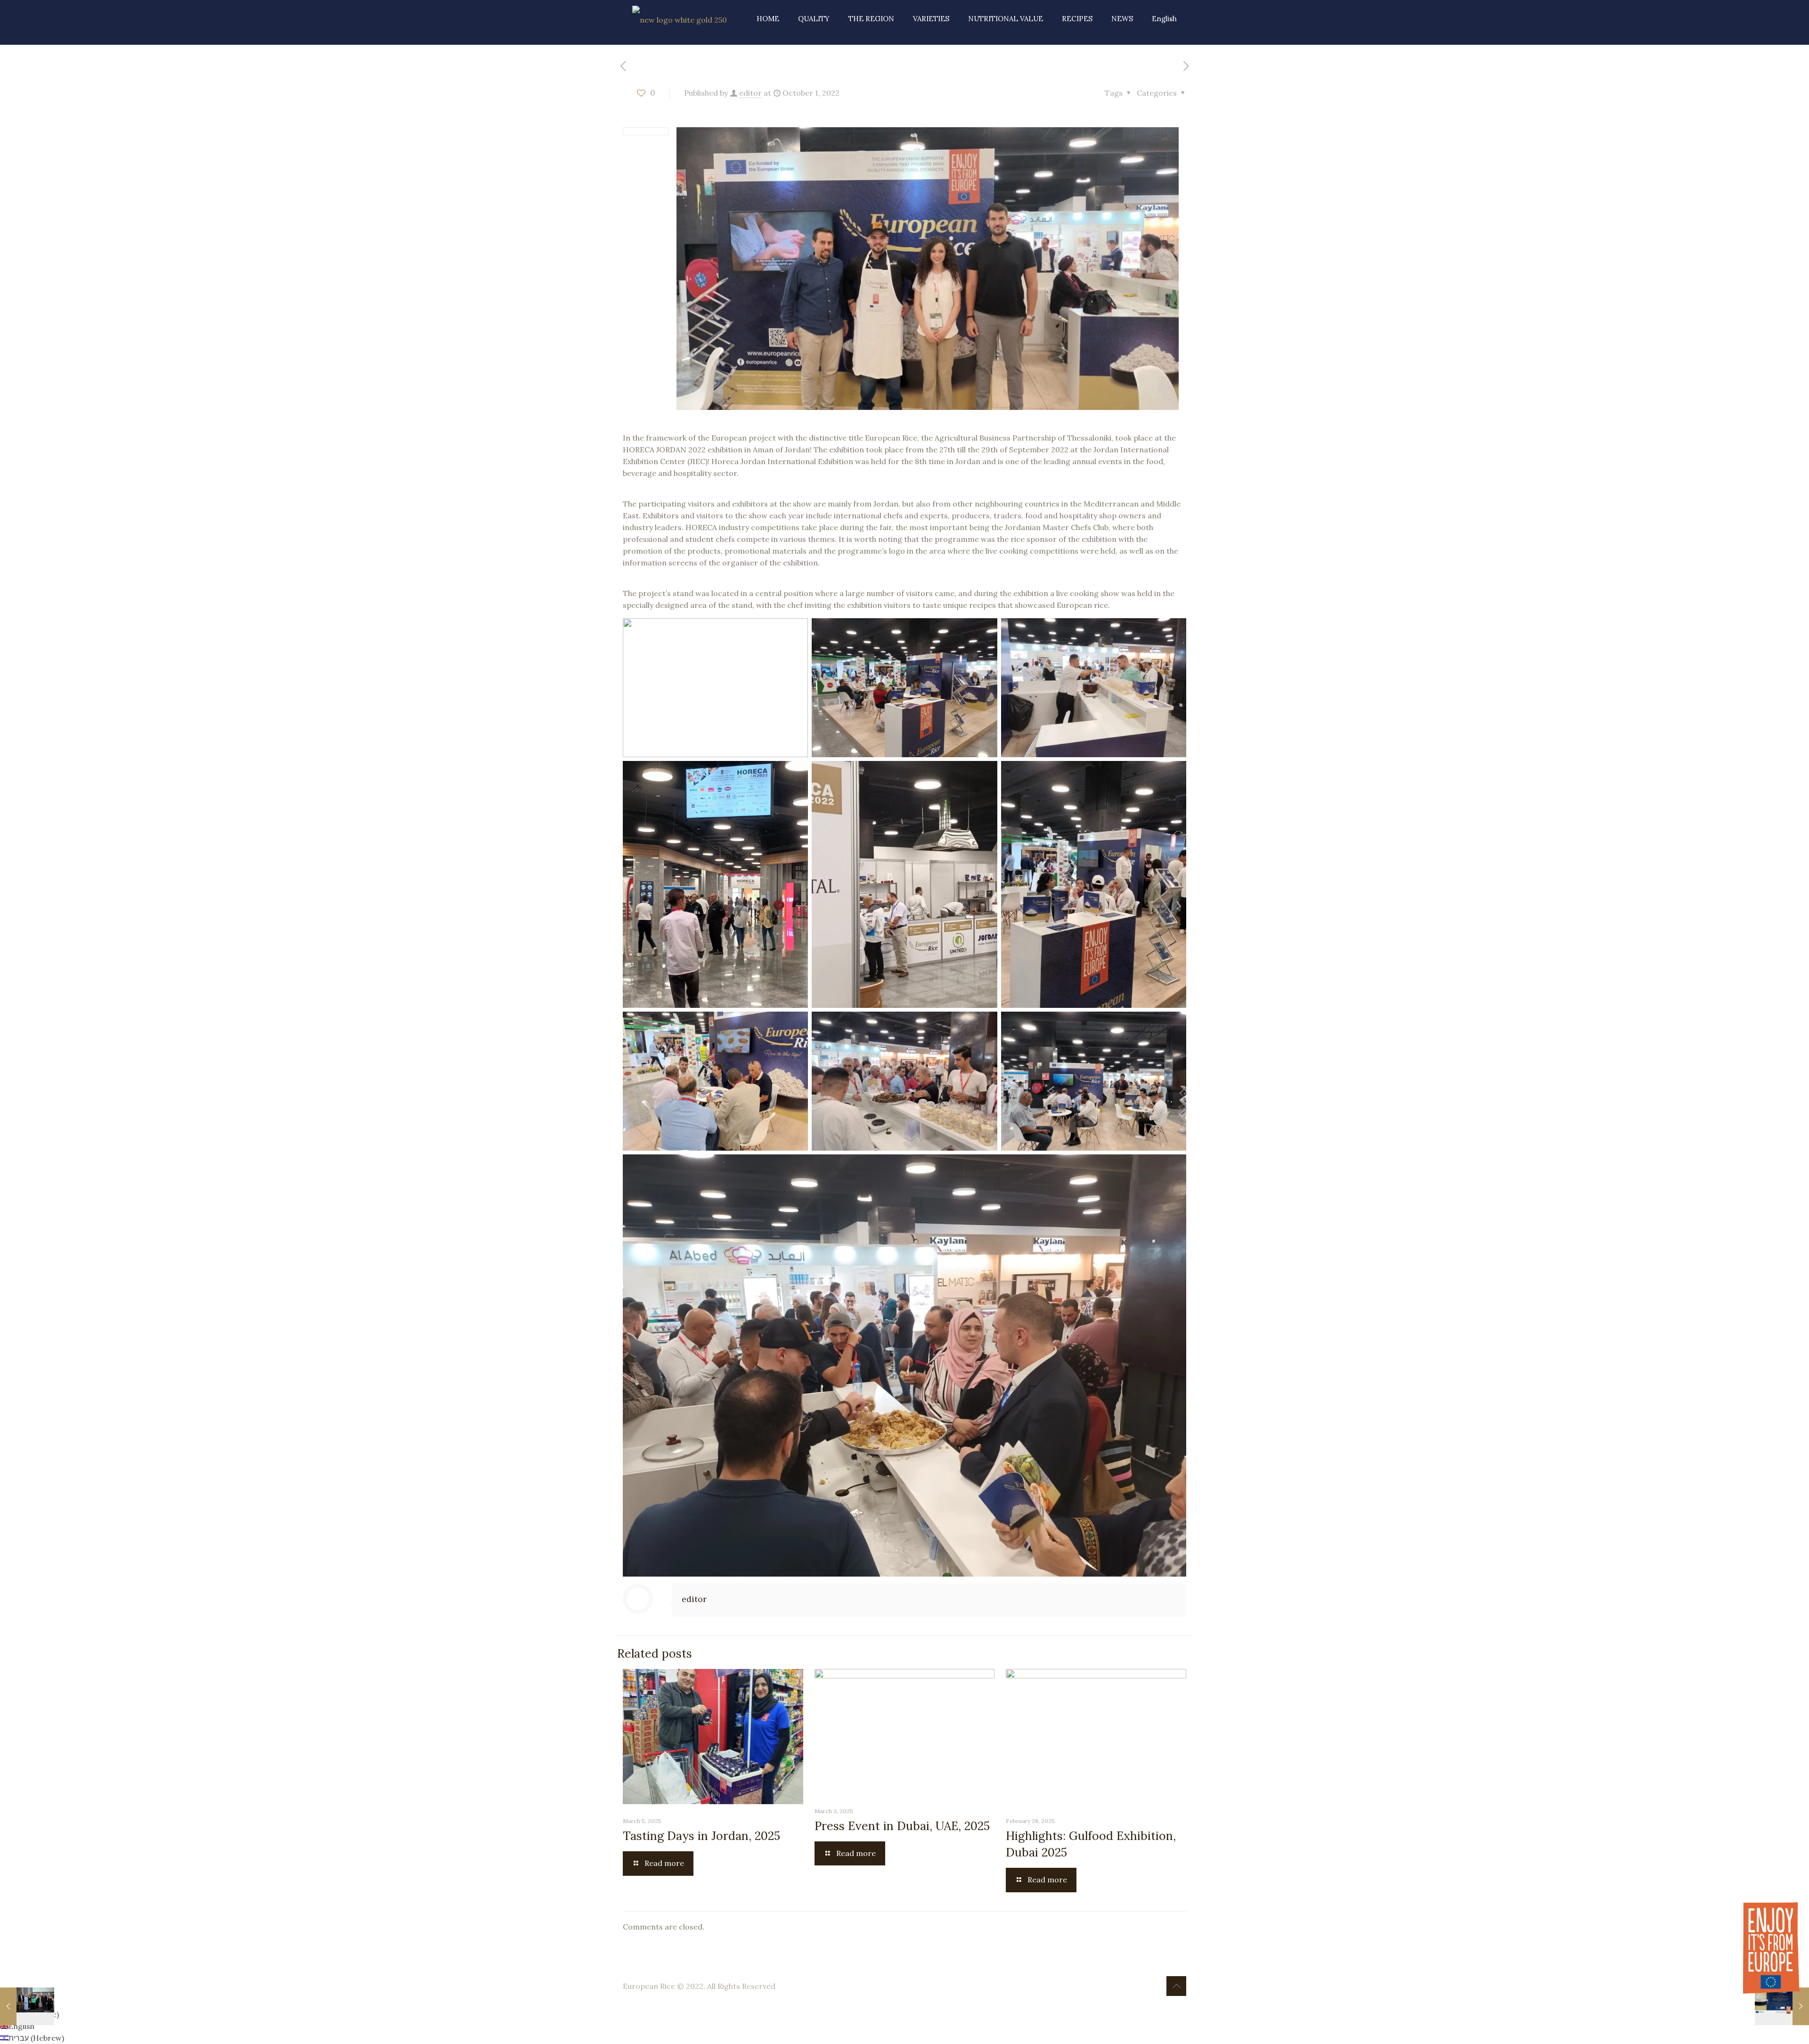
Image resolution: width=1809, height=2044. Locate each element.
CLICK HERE (904, 96)
